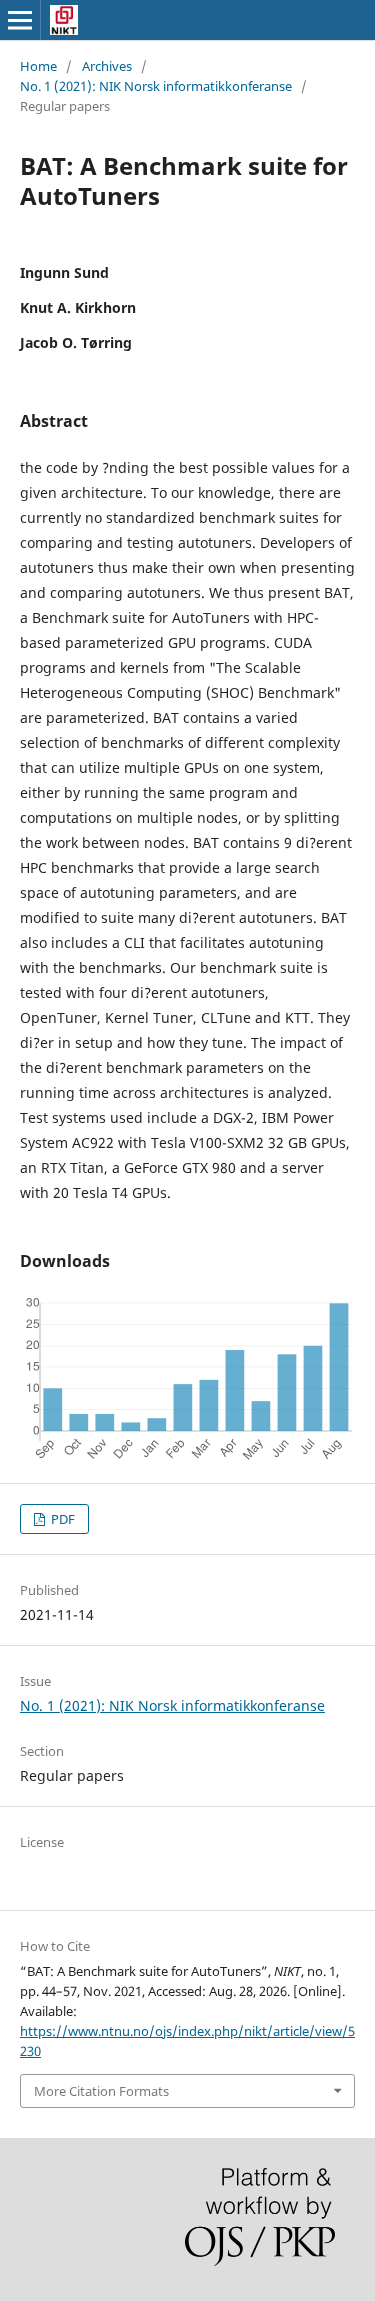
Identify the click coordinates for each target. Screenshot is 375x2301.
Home (38, 66)
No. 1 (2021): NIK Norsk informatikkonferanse (156, 86)
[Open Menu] (20, 20)
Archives (107, 66)
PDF (61, 1519)
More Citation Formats (101, 2091)
